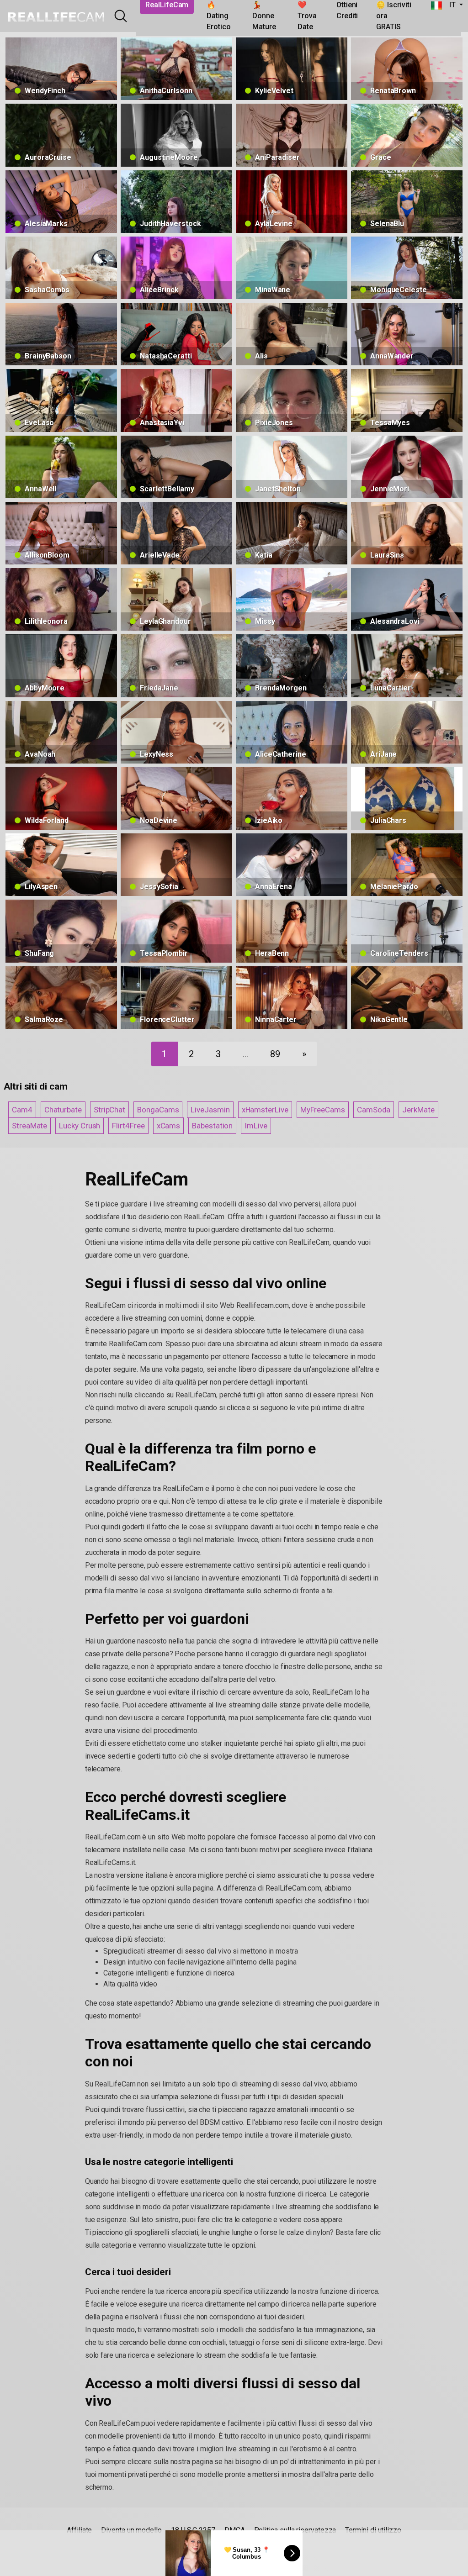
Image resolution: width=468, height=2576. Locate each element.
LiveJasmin (210, 1110)
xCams (169, 1126)
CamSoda (374, 1110)
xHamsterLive (265, 1110)
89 (275, 1054)
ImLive (256, 1126)
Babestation (212, 1126)
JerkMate (418, 1110)
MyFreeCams (323, 1110)
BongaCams (158, 1110)
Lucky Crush (80, 1126)
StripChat (109, 1110)
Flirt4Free (128, 1126)
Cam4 (22, 1110)
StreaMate (29, 1126)
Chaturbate (63, 1110)
